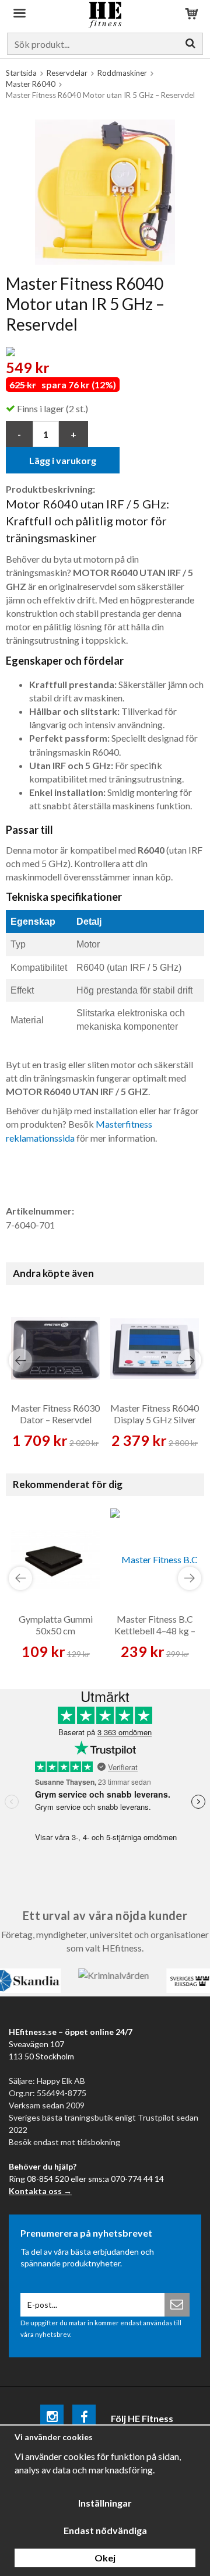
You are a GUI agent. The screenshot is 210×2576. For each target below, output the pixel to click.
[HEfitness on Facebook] (84, 2418)
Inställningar (105, 2503)
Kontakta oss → (40, 2191)
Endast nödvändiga (105, 2530)
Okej (105, 2558)
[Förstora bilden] (105, 190)
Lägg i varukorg (63, 460)
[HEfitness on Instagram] (52, 2418)
